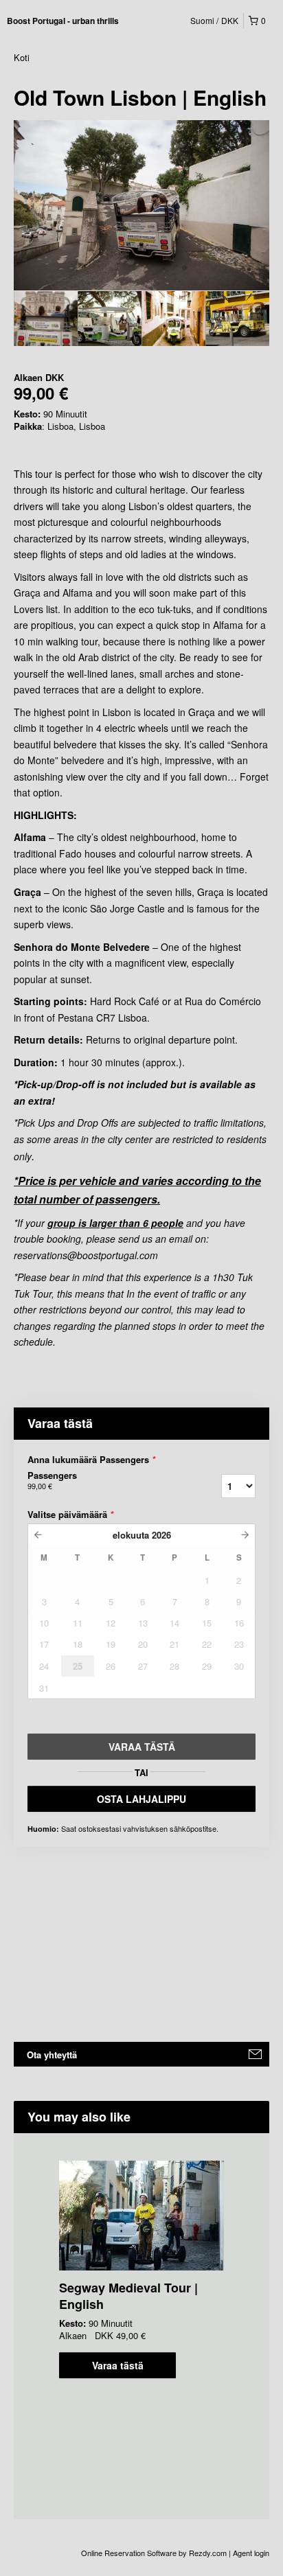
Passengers (52, 1480)
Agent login (251, 2553)
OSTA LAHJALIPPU (141, 1799)
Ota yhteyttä (52, 2055)
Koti (22, 57)
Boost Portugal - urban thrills (63, 21)
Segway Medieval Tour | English (128, 2296)
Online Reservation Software (129, 2553)
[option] (46, 319)
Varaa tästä (118, 2365)
